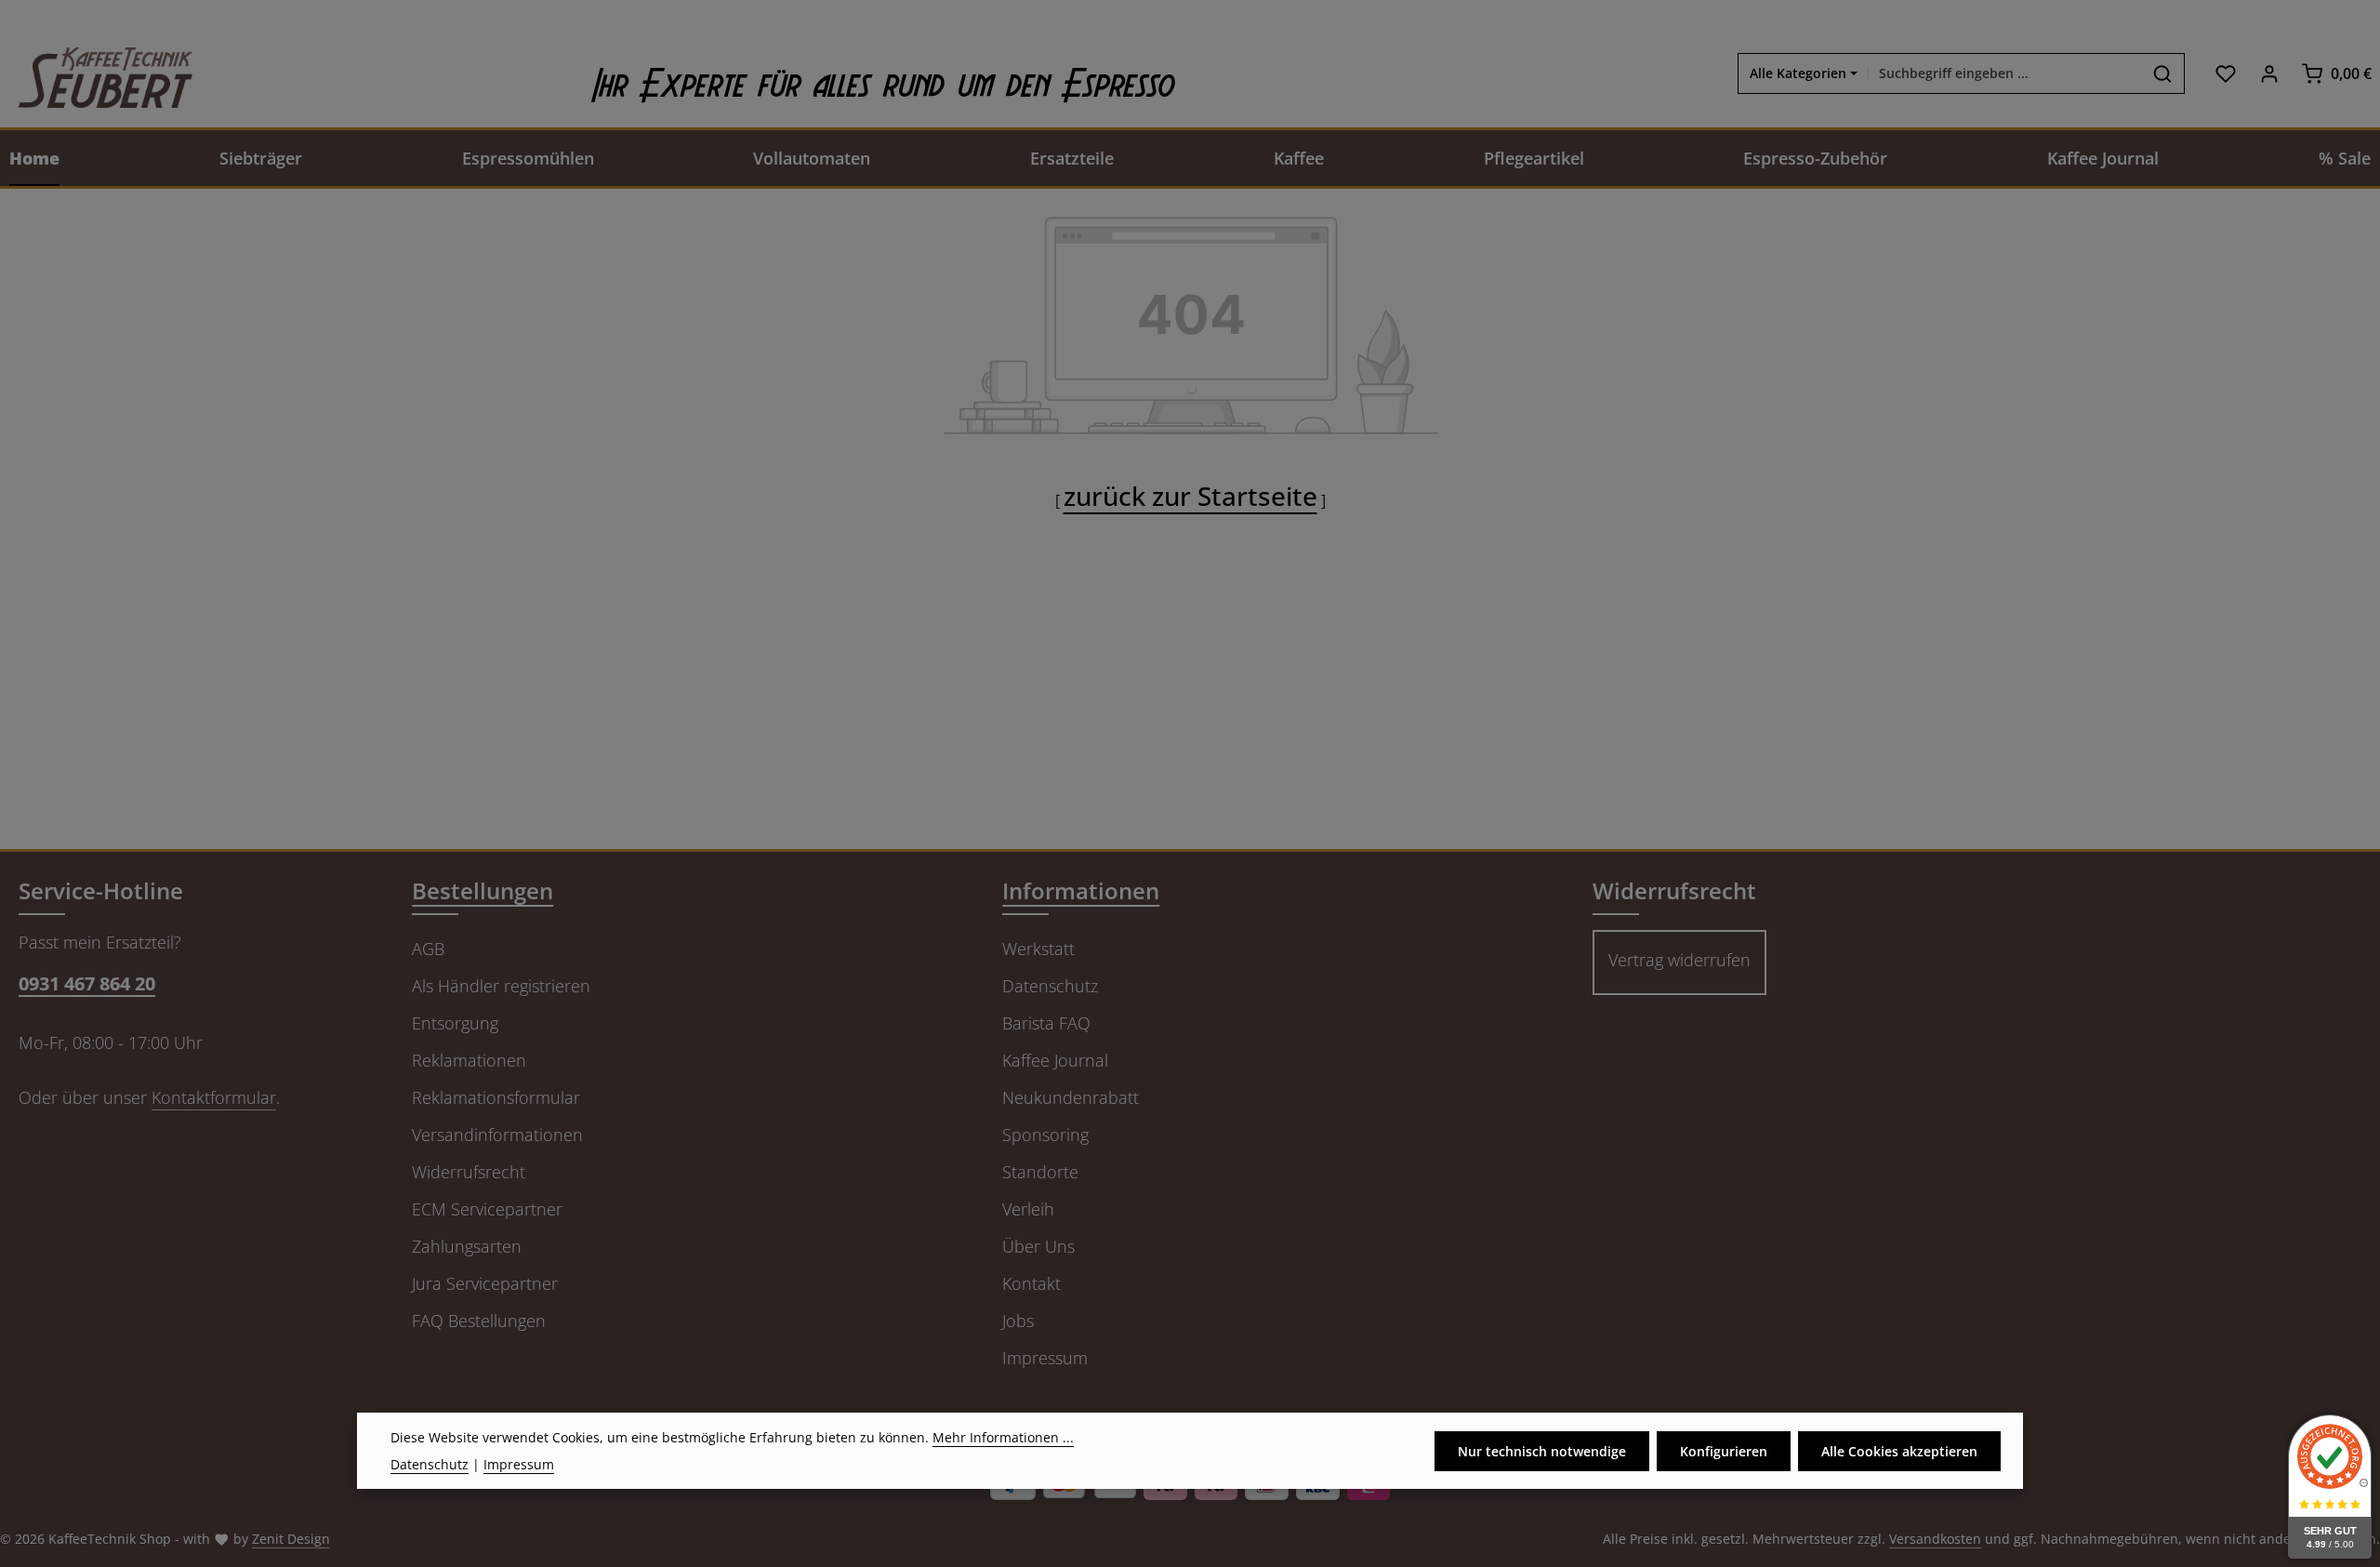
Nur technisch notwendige (1542, 1450)
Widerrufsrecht (469, 1172)
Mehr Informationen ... (1003, 1437)
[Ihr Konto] (2269, 73)
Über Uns (1038, 1246)
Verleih (1028, 1209)
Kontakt (1031, 1283)
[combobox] (2005, 73)
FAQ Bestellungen (479, 1321)
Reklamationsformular (496, 1097)
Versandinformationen (497, 1135)
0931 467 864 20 (87, 983)
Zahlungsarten (467, 1246)
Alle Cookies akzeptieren (1899, 1450)
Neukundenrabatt (1071, 1097)
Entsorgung (455, 1023)
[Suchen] (2163, 73)
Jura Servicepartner (485, 1283)
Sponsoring (1045, 1135)
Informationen (1081, 890)
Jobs (1018, 1321)
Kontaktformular (214, 1097)
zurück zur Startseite (1190, 496)
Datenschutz (1050, 986)
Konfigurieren (1724, 1450)
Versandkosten (1935, 1539)
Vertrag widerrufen (1679, 960)
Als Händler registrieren (501, 986)
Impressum (1045, 1358)
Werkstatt (1038, 949)
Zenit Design (291, 1539)
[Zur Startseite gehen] (96, 73)
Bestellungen (483, 890)
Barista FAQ (1046, 1023)
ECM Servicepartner (487, 1209)
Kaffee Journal (1055, 1060)
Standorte (1040, 1172)
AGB (428, 949)
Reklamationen (469, 1060)
